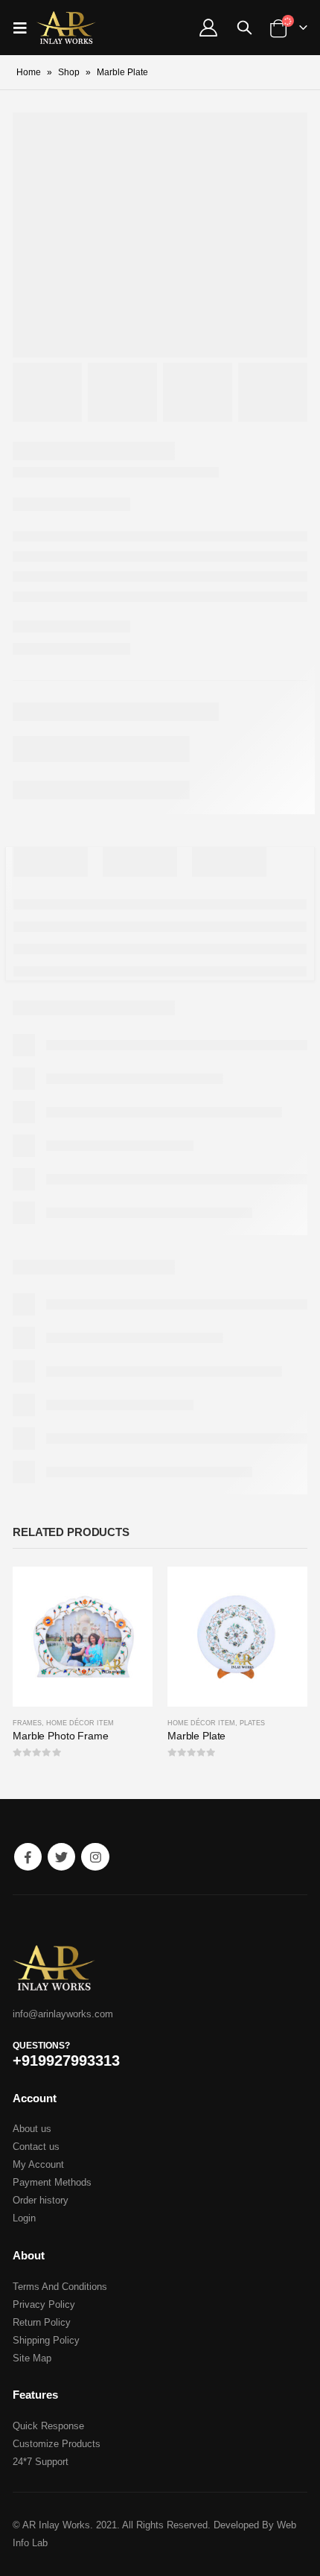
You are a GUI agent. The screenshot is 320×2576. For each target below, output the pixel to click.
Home (29, 72)
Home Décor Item (80, 1723)
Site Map (32, 2358)
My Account (38, 2164)
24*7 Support (41, 2462)
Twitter (61, 1857)
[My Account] (208, 28)
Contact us (36, 2147)
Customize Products (57, 2444)
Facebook (28, 1857)
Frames (27, 1723)
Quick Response (48, 2426)
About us (32, 2129)
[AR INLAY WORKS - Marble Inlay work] (66, 28)
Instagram (95, 1857)
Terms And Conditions (60, 2287)
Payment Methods (52, 2182)
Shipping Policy (46, 2340)
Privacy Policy (44, 2304)
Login (24, 2218)
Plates (252, 1723)
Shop (69, 72)
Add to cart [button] (128, 1591)
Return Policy (42, 2322)
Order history (41, 2200)
